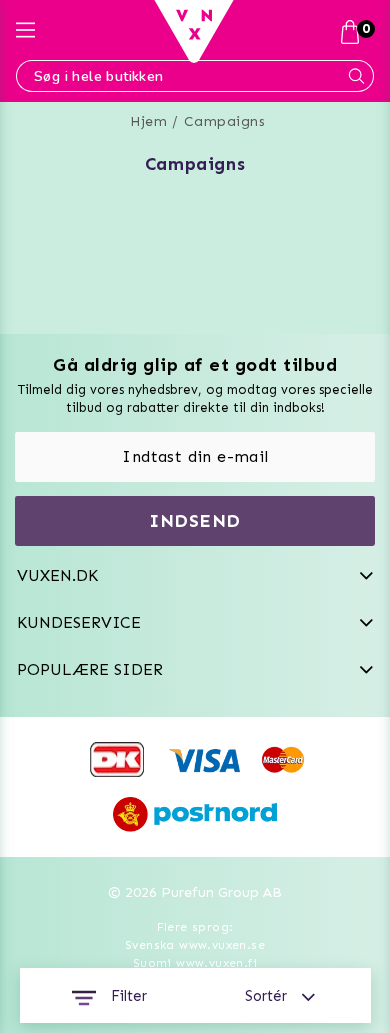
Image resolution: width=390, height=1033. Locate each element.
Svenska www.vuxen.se (195, 945)
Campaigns (225, 121)
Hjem (148, 121)
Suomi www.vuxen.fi (195, 963)
